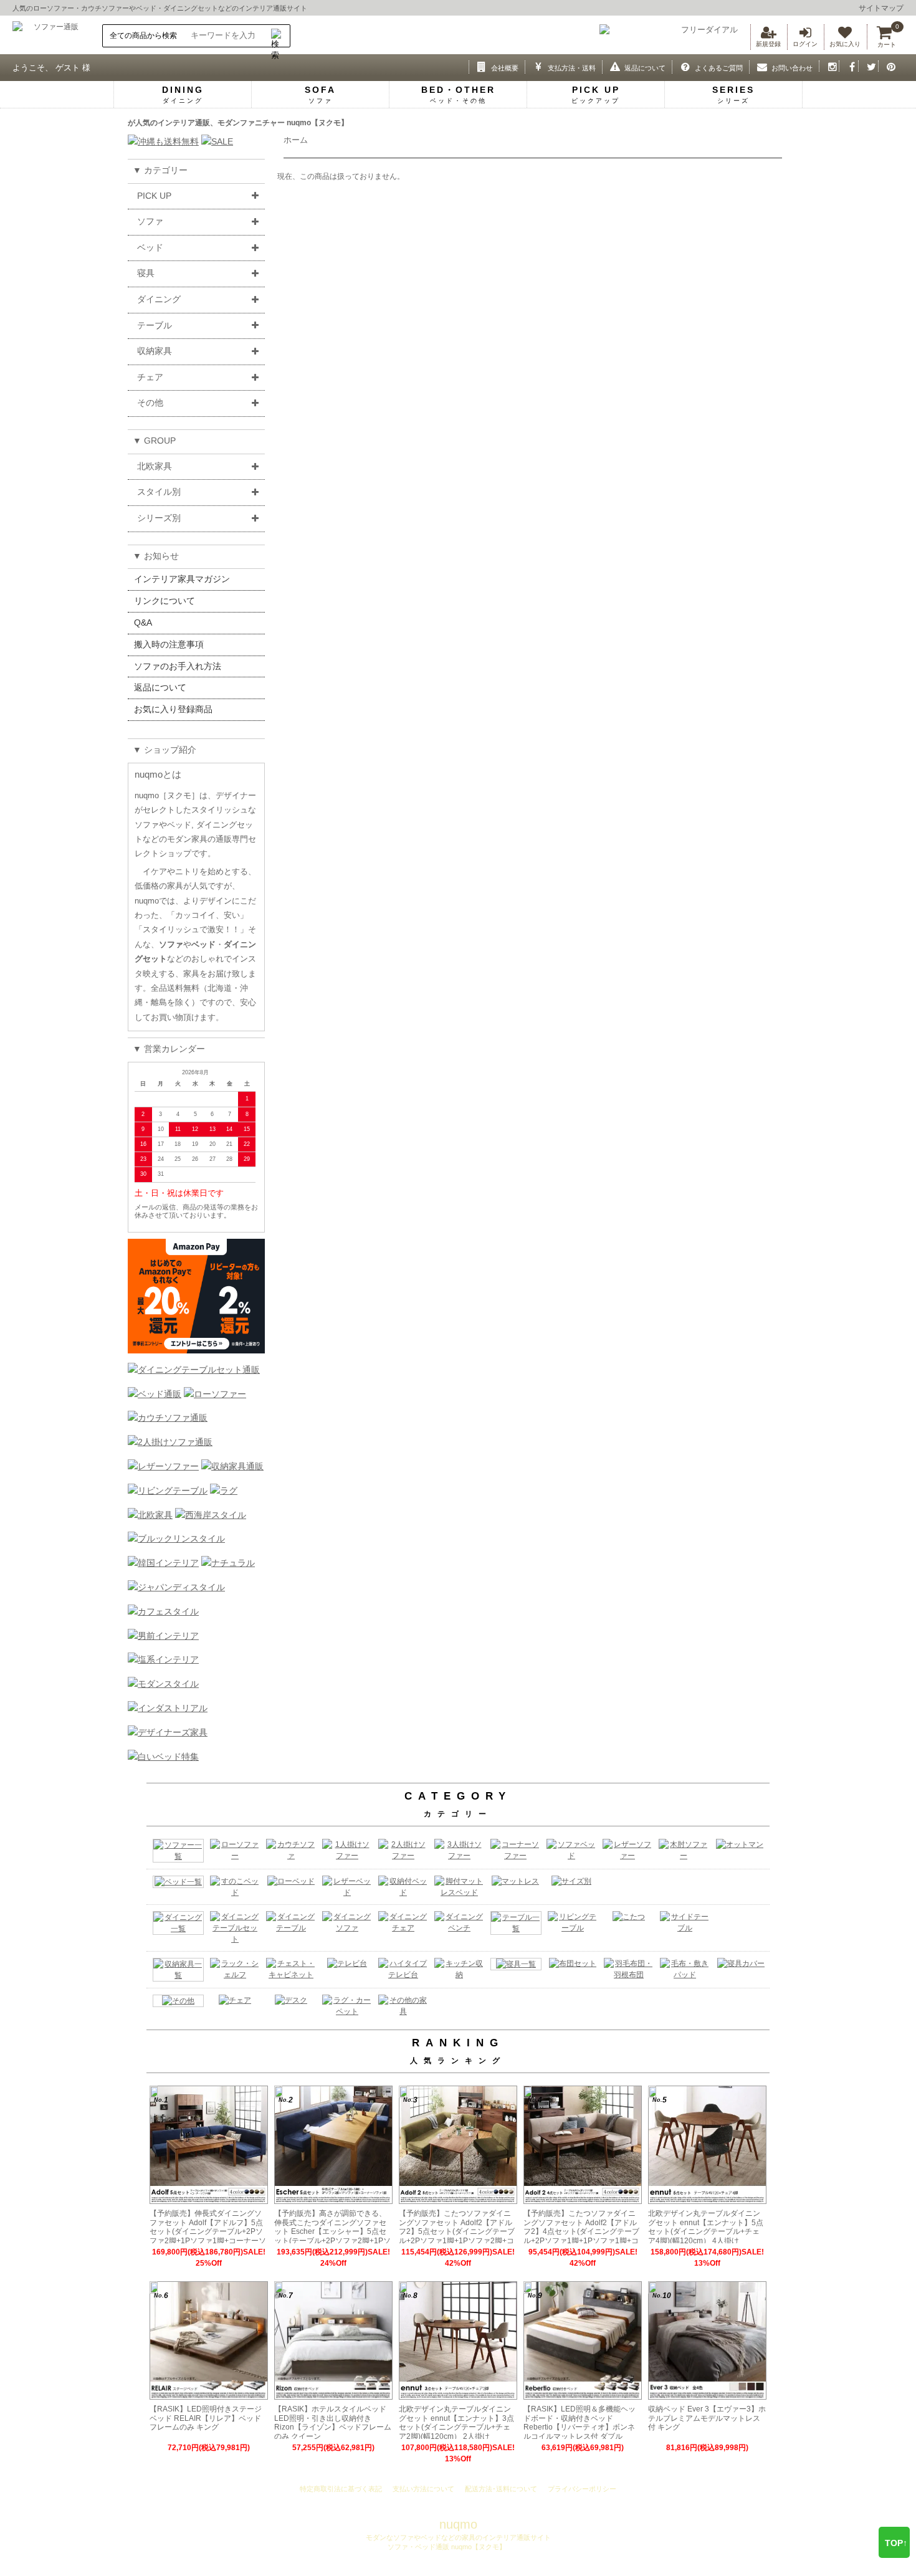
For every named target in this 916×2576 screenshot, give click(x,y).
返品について (160, 687)
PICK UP (154, 196)
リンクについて (165, 601)
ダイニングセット (191, 8)
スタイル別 (159, 492)
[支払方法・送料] (535, 66)
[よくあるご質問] (682, 66)
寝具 (146, 273)
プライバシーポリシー (582, 2489)
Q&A (143, 623)
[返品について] (612, 66)
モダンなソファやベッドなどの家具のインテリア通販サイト (458, 2537)
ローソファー (54, 8)
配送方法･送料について (501, 2489)
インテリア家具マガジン (182, 579)
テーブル (155, 325)
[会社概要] (479, 66)
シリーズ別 (159, 518)
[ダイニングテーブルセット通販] (194, 1370)
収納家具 (155, 351)
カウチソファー (105, 8)
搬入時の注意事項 (169, 644)
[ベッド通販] (155, 1394)
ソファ (150, 221)
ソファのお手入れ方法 (178, 666)
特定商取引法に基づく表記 (341, 2489)
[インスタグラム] (829, 66)
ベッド (146, 8)
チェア (150, 377)
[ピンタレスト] (888, 66)
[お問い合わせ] (759, 66)
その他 (150, 403)
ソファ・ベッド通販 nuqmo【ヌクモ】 (446, 2547)
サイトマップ (881, 8)
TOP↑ (896, 2543)
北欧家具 (155, 466)
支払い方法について (423, 2489)
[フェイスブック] (849, 66)
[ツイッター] (868, 66)
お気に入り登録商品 (173, 709)
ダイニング (159, 299)
